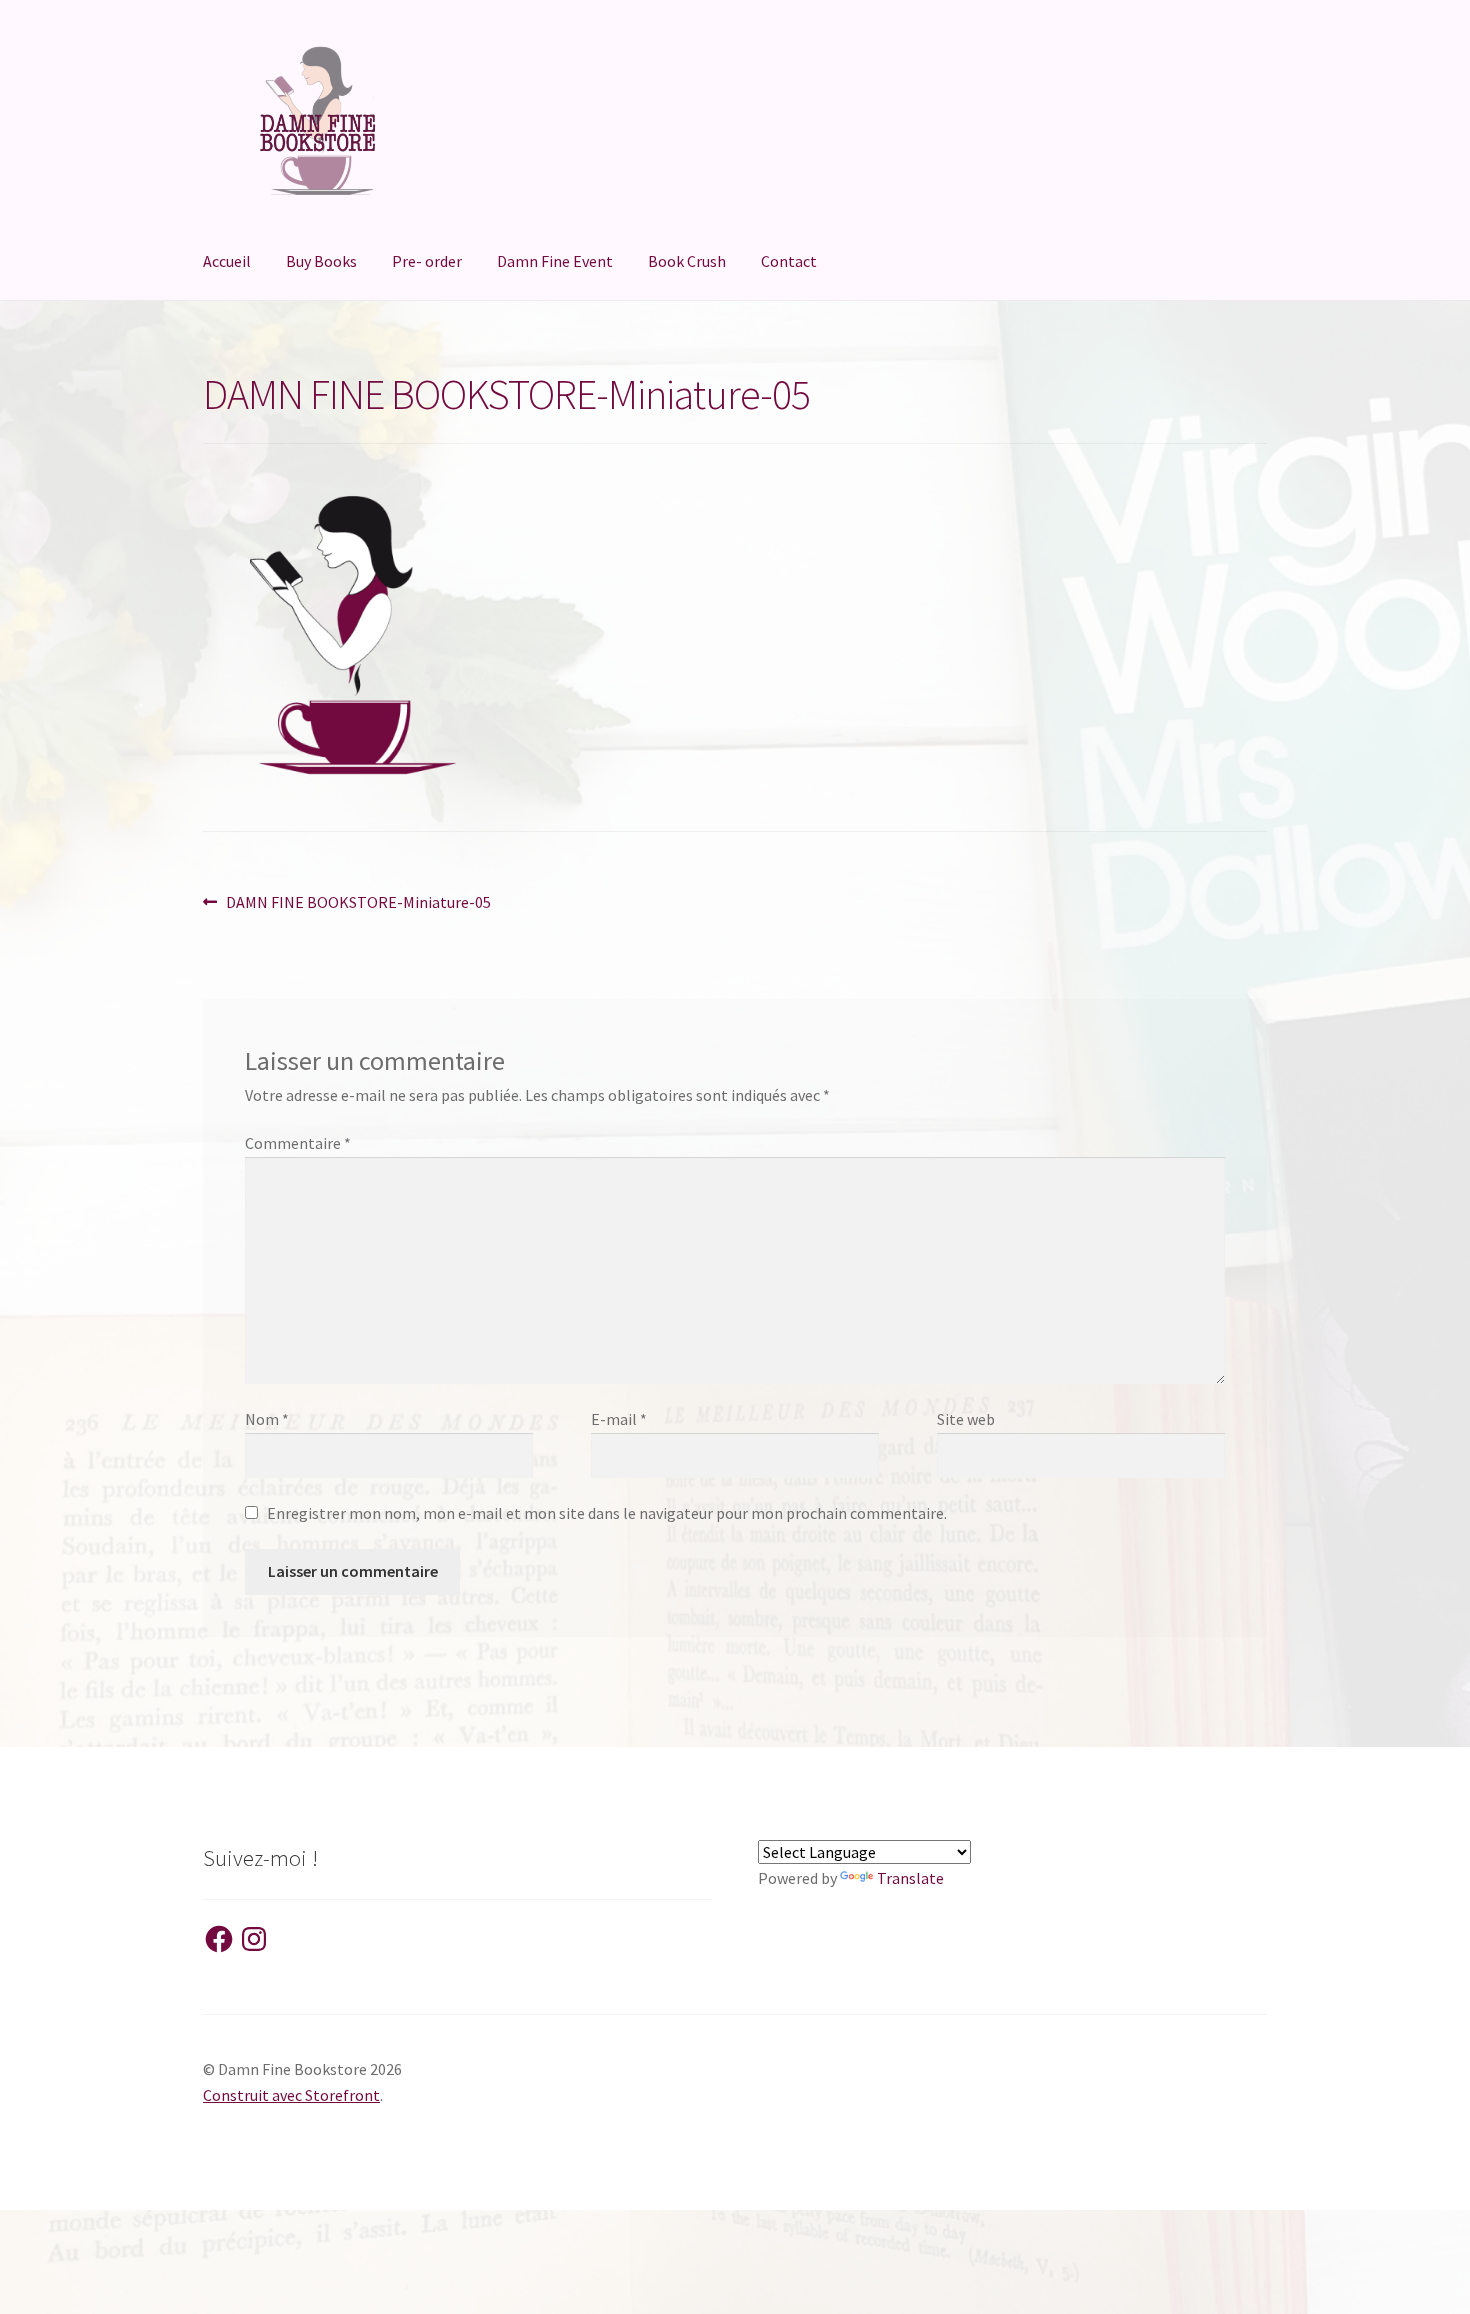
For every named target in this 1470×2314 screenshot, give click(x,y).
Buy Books (321, 261)
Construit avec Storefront (291, 2095)
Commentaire (298, 1143)
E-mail (619, 1419)
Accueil (227, 261)
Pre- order (427, 261)
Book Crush (687, 261)
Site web (966, 1419)
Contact (789, 261)
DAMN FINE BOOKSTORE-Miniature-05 (358, 903)
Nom (267, 1419)
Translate (910, 1878)
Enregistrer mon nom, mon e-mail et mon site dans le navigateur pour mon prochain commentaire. (607, 1513)
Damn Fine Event (555, 261)
